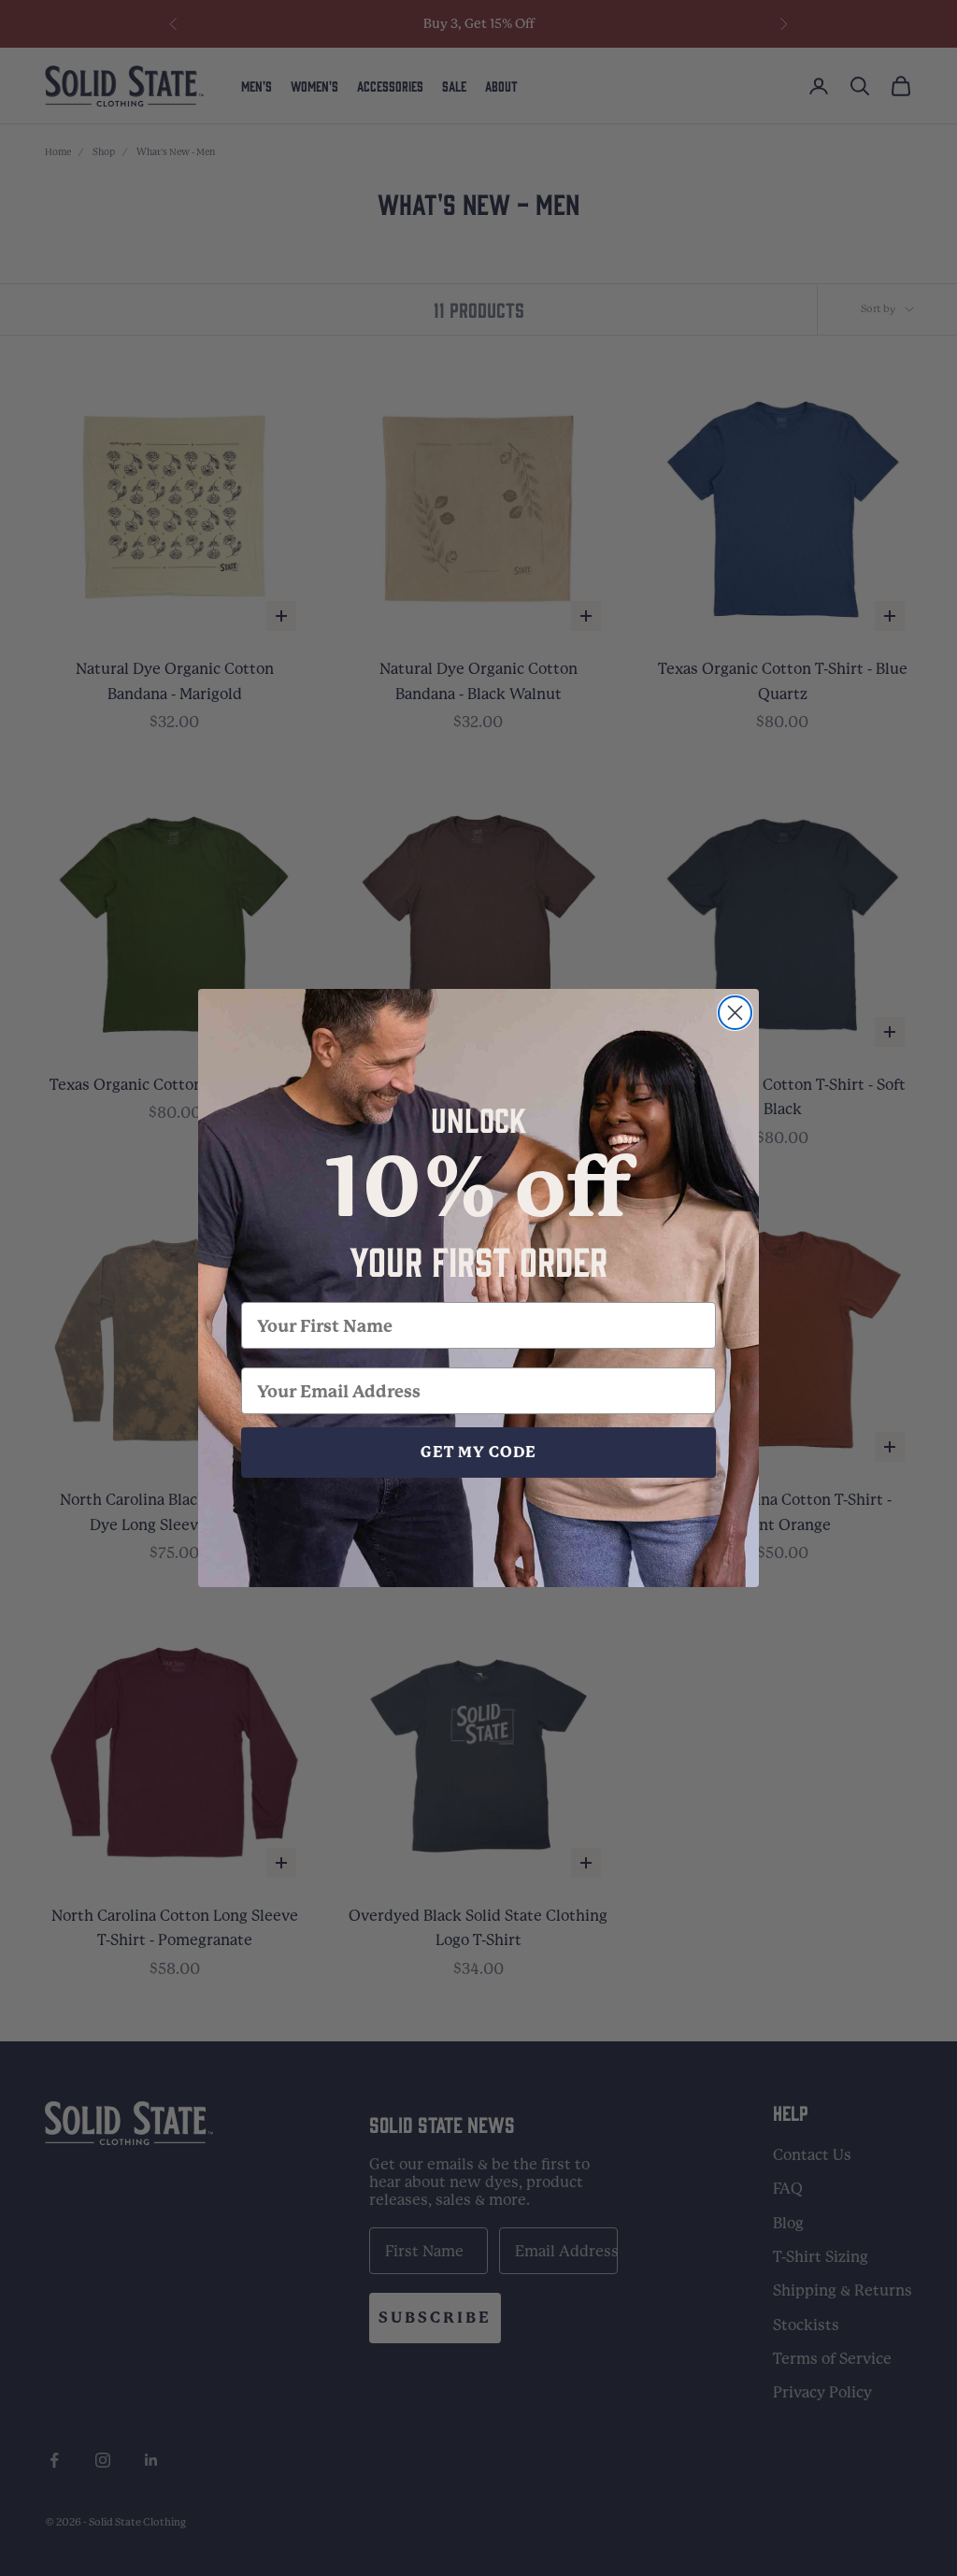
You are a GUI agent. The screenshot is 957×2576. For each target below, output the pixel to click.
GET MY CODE (478, 1452)
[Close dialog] (735, 1013)
